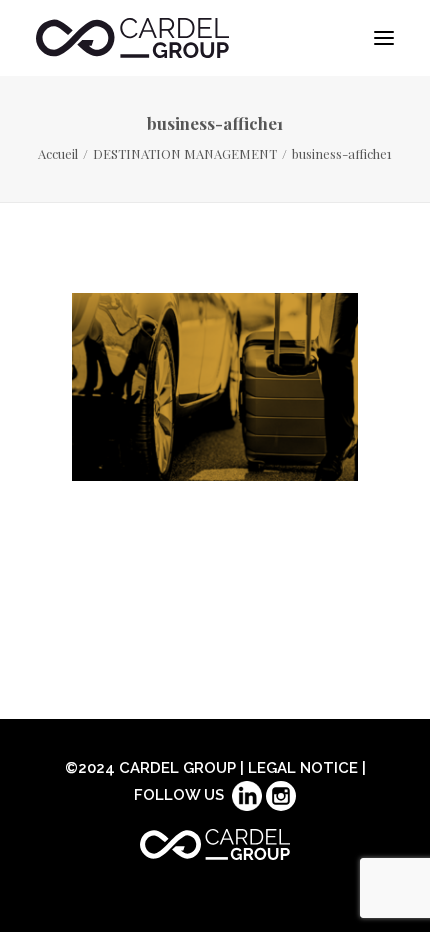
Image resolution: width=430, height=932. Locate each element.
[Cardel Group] (132, 38)
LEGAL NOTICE (303, 768)
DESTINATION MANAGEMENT (185, 153)
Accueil (58, 153)
